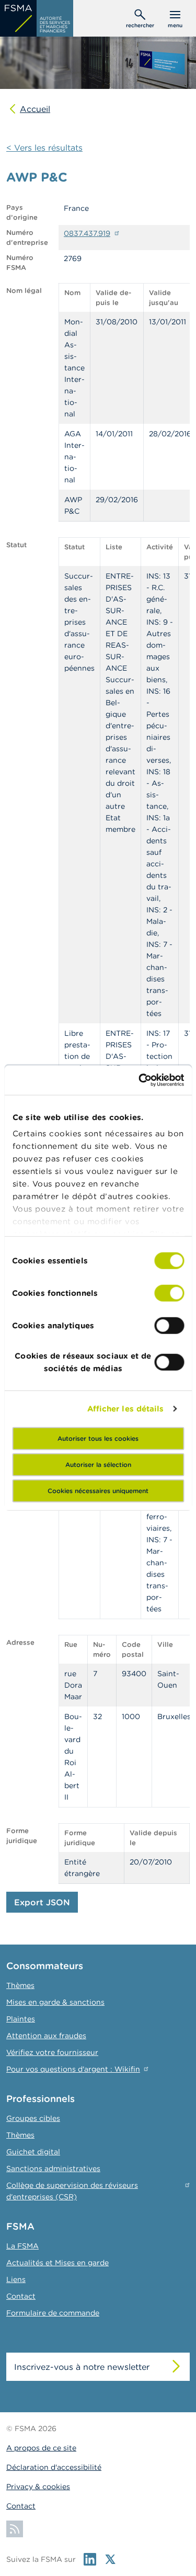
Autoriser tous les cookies (98, 1438)
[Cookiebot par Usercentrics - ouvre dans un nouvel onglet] (140, 1080)
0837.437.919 (87, 233)
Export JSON (42, 1902)
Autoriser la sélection (98, 1464)
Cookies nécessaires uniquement (98, 1490)
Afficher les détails (126, 1409)
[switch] (169, 1293)
